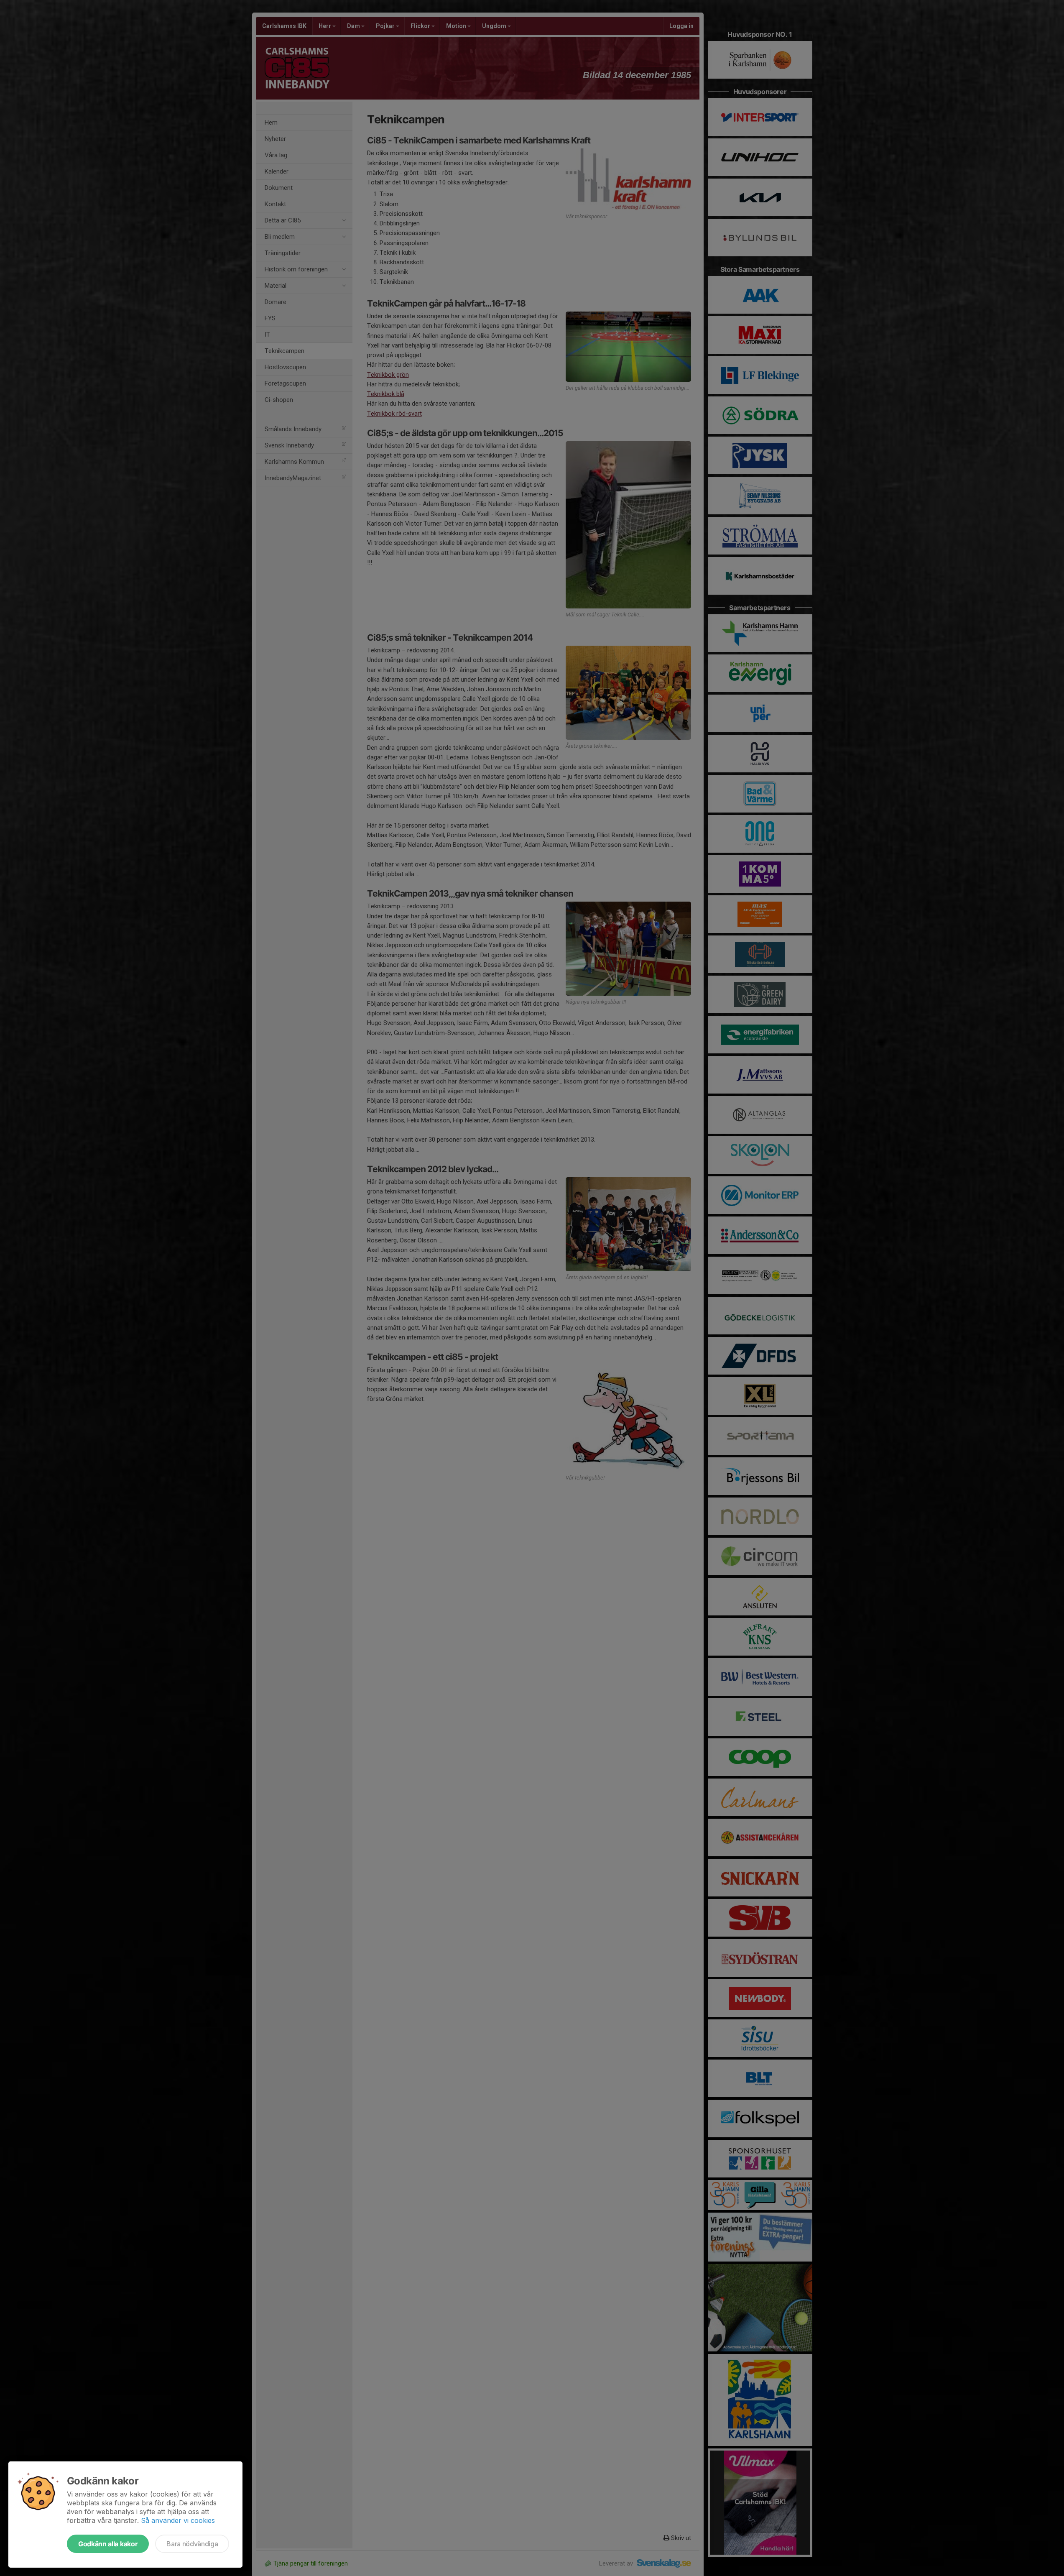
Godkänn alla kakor (108, 2544)
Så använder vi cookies (178, 2520)
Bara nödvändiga (192, 2544)
